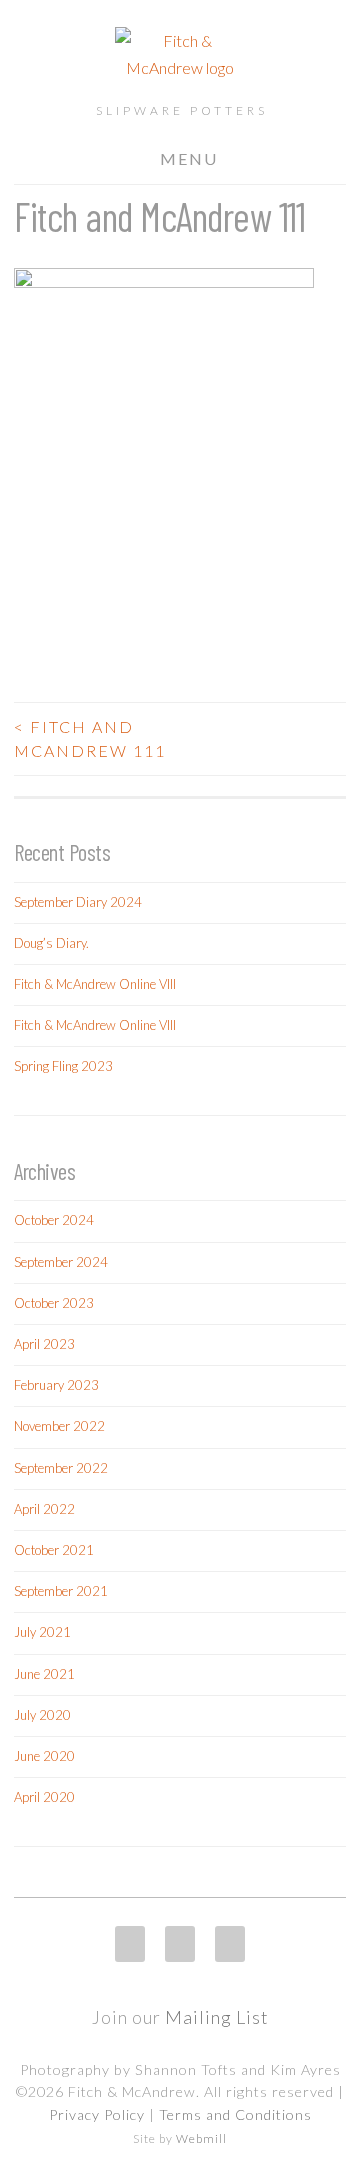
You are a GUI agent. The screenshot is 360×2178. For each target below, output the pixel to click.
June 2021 (44, 1674)
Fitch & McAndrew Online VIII (95, 984)
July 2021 (42, 1632)
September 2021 (61, 1591)
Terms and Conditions (235, 2114)
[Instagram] (130, 1944)
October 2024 (54, 1220)
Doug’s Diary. (51, 943)
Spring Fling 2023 (63, 1066)
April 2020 (44, 1797)
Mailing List (217, 2017)
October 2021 (54, 1550)
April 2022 (44, 1509)
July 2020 (42, 1715)
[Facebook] (180, 1944)
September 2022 (61, 1468)
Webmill (201, 2138)
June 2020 (44, 1756)
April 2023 (44, 1344)
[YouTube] (230, 1944)
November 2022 (59, 1426)
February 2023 (56, 1385)
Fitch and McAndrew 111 (90, 738)
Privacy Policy (97, 2114)
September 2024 (61, 1262)
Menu (189, 158)
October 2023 (54, 1303)
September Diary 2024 (78, 902)
